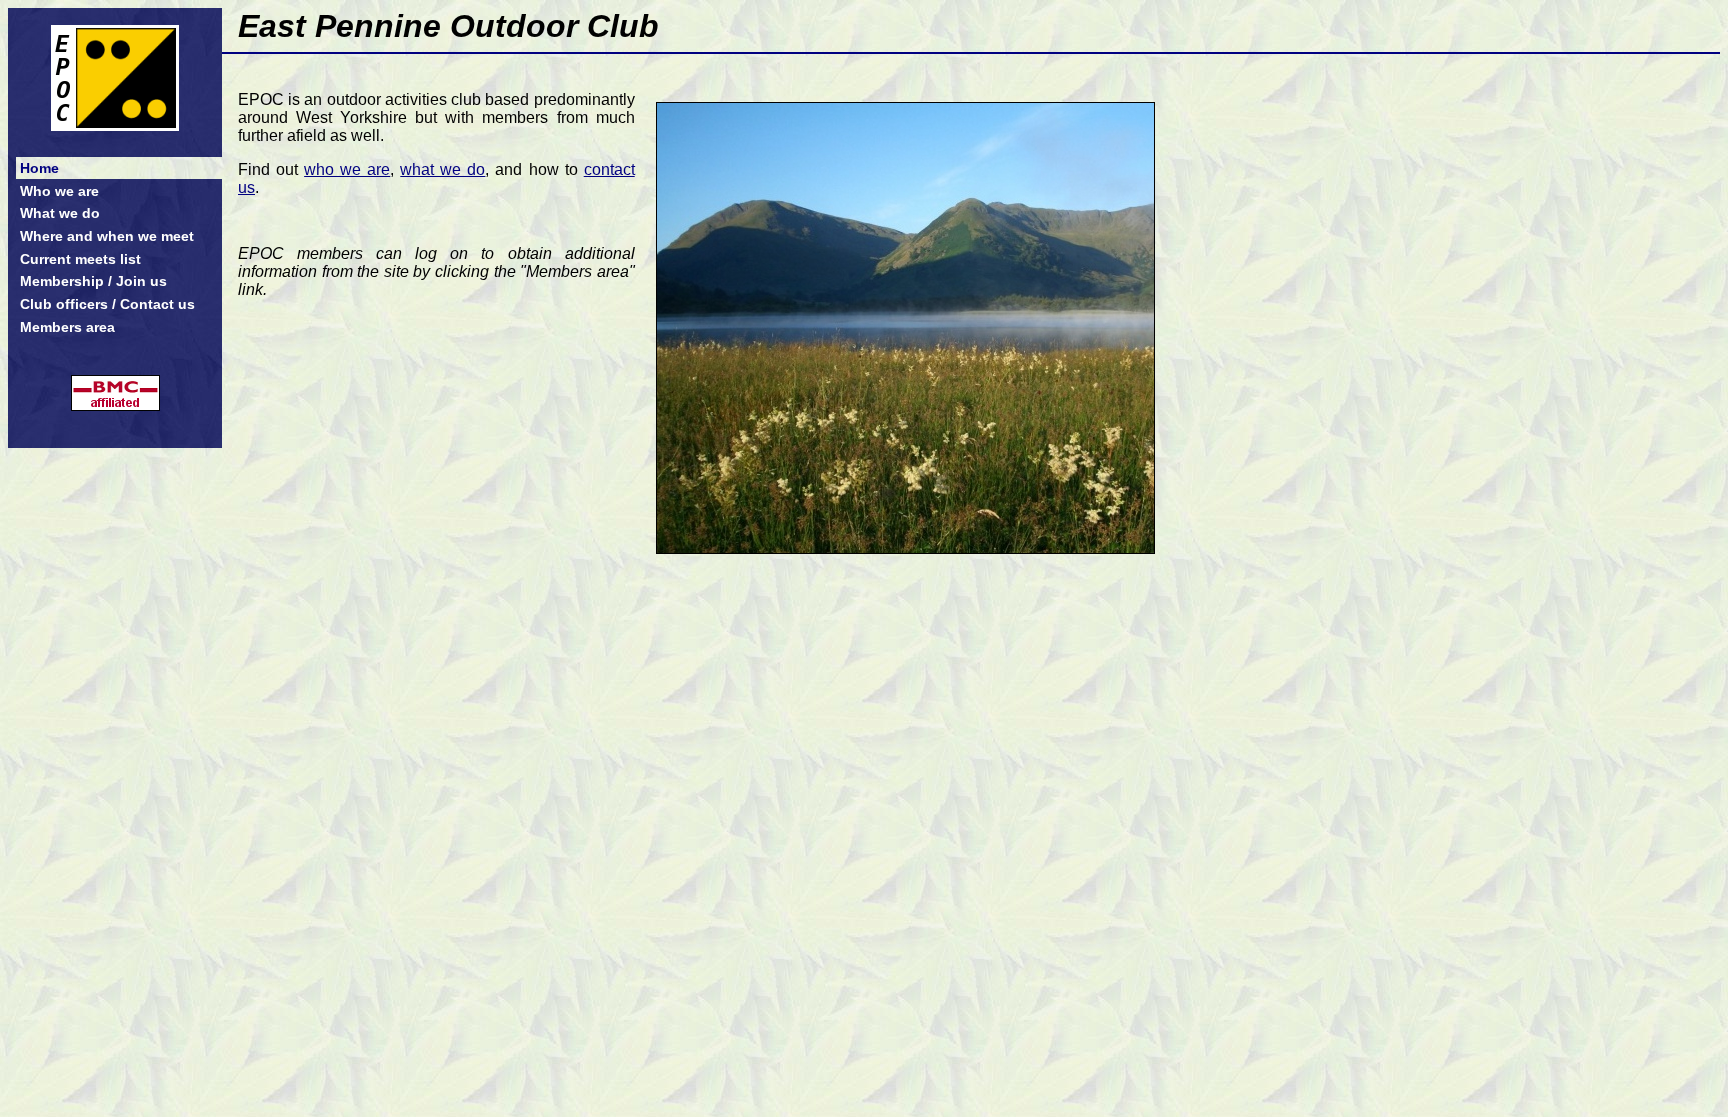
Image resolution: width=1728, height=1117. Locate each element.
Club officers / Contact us (107, 304)
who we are (347, 169)
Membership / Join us (93, 281)
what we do (442, 169)
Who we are (59, 191)
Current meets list (80, 259)
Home (39, 168)
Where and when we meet (107, 236)
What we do (60, 213)
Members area (67, 327)
